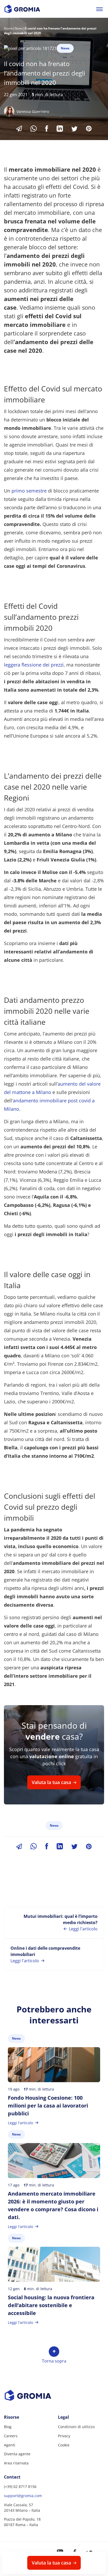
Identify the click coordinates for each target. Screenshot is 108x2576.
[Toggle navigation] (99, 9)
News (19, 28)
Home (8, 28)
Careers (11, 2436)
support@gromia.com (23, 2496)
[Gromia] (54, 2395)
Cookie (64, 2445)
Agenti (10, 2445)
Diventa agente (17, 2454)
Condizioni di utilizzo (76, 2427)
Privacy (64, 2436)
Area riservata (16, 2463)
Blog (8, 2427)
